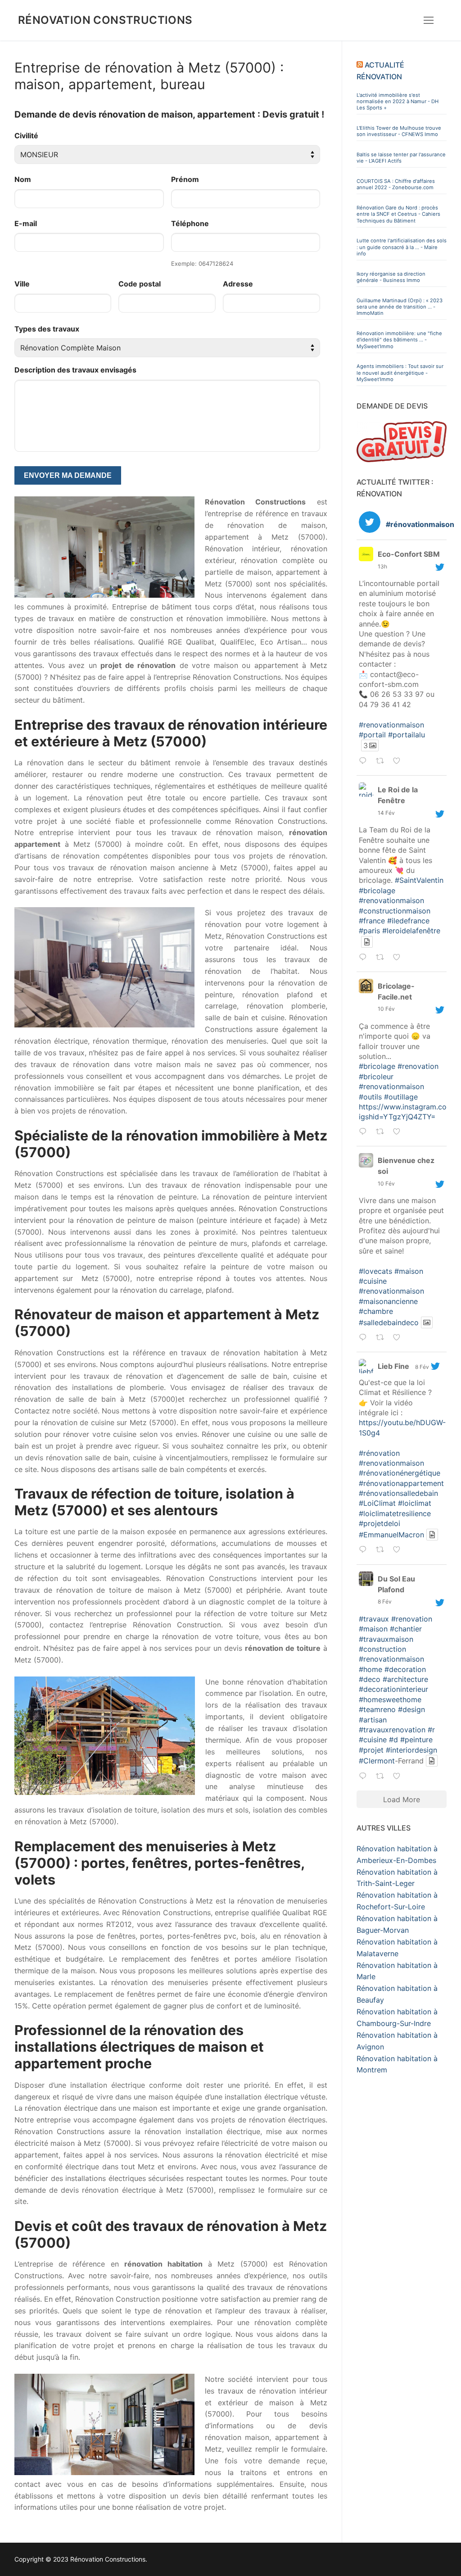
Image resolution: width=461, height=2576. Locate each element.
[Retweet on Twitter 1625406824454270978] (382, 958)
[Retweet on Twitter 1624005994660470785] (382, 1339)
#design (411, 1709)
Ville (22, 284)
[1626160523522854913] (411, 761)
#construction (382, 1649)
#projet (371, 1750)
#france (372, 921)
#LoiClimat (377, 1503)
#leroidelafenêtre (411, 931)
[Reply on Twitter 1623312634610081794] (365, 1777)
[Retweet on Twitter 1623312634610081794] (382, 1777)
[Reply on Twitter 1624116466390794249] (365, 1132)
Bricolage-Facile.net (396, 991)
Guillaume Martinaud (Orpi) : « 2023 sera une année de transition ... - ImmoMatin (400, 307)
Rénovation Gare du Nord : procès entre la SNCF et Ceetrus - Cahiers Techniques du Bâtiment (398, 214)
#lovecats (375, 1271)
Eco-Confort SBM (409, 554)
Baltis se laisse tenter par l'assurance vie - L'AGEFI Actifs (401, 158)
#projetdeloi (380, 1523)
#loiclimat (415, 1503)
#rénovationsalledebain (398, 1493)
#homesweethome (390, 1699)
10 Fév (386, 1009)
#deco (370, 1679)
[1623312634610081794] (411, 1776)
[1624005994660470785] (411, 1338)
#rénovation (379, 1453)
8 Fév (422, 1367)
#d (393, 1740)
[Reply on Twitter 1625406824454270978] (365, 958)
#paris (369, 931)
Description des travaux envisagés (75, 370)
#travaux (374, 1619)
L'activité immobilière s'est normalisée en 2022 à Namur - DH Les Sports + (398, 102)
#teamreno (377, 1709)
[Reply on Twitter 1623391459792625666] (365, 1551)
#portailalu (407, 735)
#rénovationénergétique (400, 1473)
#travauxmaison (386, 1639)
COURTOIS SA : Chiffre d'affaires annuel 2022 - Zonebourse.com (396, 184)
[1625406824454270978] (411, 957)
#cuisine (373, 1281)
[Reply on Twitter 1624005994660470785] (365, 1339)
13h (382, 566)
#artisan (373, 1720)
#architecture (405, 1679)
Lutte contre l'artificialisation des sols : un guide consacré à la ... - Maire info (402, 247)
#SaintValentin (419, 880)
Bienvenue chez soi (406, 1166)
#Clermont (377, 1761)
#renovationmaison (391, 725)
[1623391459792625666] (411, 1550)
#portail (372, 735)
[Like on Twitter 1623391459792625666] (399, 1551)
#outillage (401, 1097)
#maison (409, 1271)
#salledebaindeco (389, 1322)
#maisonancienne (388, 1301)
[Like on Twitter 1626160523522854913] (399, 762)
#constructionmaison (395, 911)
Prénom (185, 179)
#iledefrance (408, 921)
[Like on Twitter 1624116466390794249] (399, 1132)
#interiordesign (411, 1750)
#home (371, 1669)
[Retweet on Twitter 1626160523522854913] (382, 762)
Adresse (238, 284)
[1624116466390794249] (411, 1132)
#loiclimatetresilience (395, 1513)
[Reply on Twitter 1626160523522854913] (365, 762)
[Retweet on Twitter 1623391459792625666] (382, 1551)
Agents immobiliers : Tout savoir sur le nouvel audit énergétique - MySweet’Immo (400, 373)
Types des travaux (47, 329)
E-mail (26, 223)
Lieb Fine (393, 1366)
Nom (23, 179)
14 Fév (386, 813)
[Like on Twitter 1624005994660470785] (399, 1339)
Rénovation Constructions (105, 20)
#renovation (418, 1066)
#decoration (405, 1669)
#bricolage (377, 890)
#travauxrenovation (392, 1730)
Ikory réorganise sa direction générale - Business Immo (391, 277)
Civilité (26, 136)
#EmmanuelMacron (391, 1535)
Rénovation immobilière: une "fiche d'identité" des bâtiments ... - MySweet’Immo (399, 340)
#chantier (406, 1629)
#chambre (376, 1311)
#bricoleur (376, 1077)
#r (431, 1730)
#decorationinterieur (393, 1689)
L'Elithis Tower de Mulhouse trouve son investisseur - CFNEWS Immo (399, 131)
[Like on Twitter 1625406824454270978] (399, 958)
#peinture (416, 1740)
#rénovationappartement (401, 1483)
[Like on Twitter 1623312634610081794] (399, 1777)
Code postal (140, 284)
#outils (370, 1097)
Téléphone (190, 223)
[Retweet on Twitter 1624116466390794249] (382, 1132)
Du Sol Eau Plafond (396, 1584)
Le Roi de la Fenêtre (398, 795)
